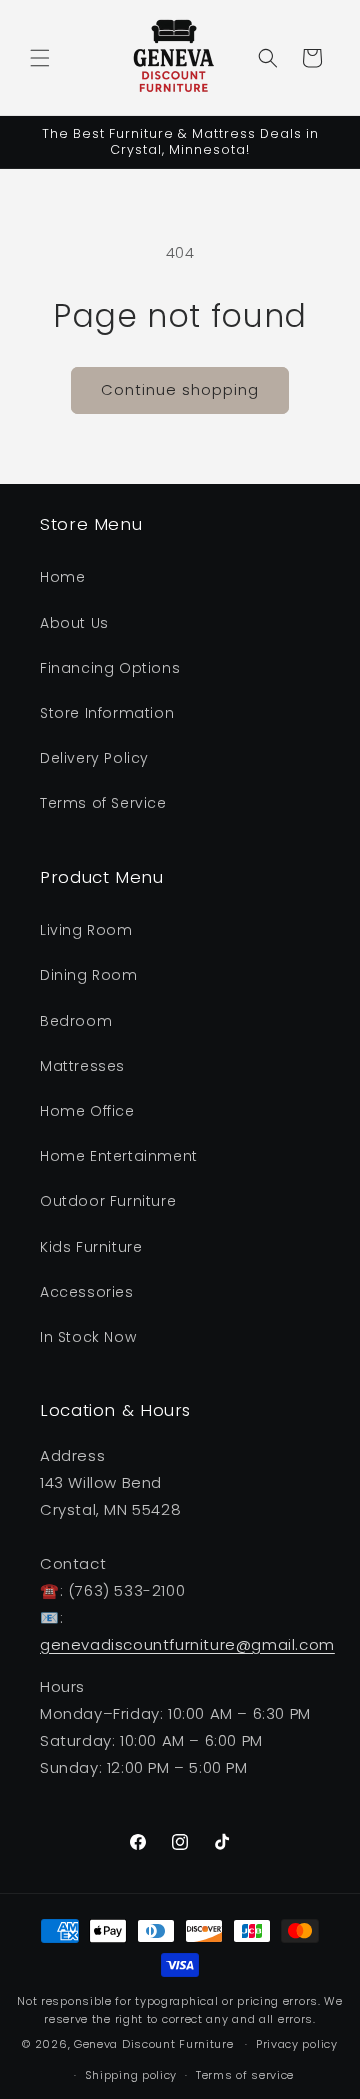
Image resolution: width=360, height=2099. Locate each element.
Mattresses (82, 1066)
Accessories (87, 1292)
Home (62, 577)
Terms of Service (103, 803)
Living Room (86, 930)
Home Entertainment (119, 1156)
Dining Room (89, 975)
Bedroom (76, 1021)
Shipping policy (131, 2075)
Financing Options (110, 668)
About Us (74, 623)
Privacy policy (297, 2044)
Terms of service (245, 2075)
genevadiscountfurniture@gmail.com (187, 1644)
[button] (40, 58)
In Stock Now (88, 1337)
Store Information (107, 713)
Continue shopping (180, 389)
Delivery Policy (94, 758)
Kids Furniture (91, 1247)
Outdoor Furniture (108, 1201)
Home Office (87, 1111)
